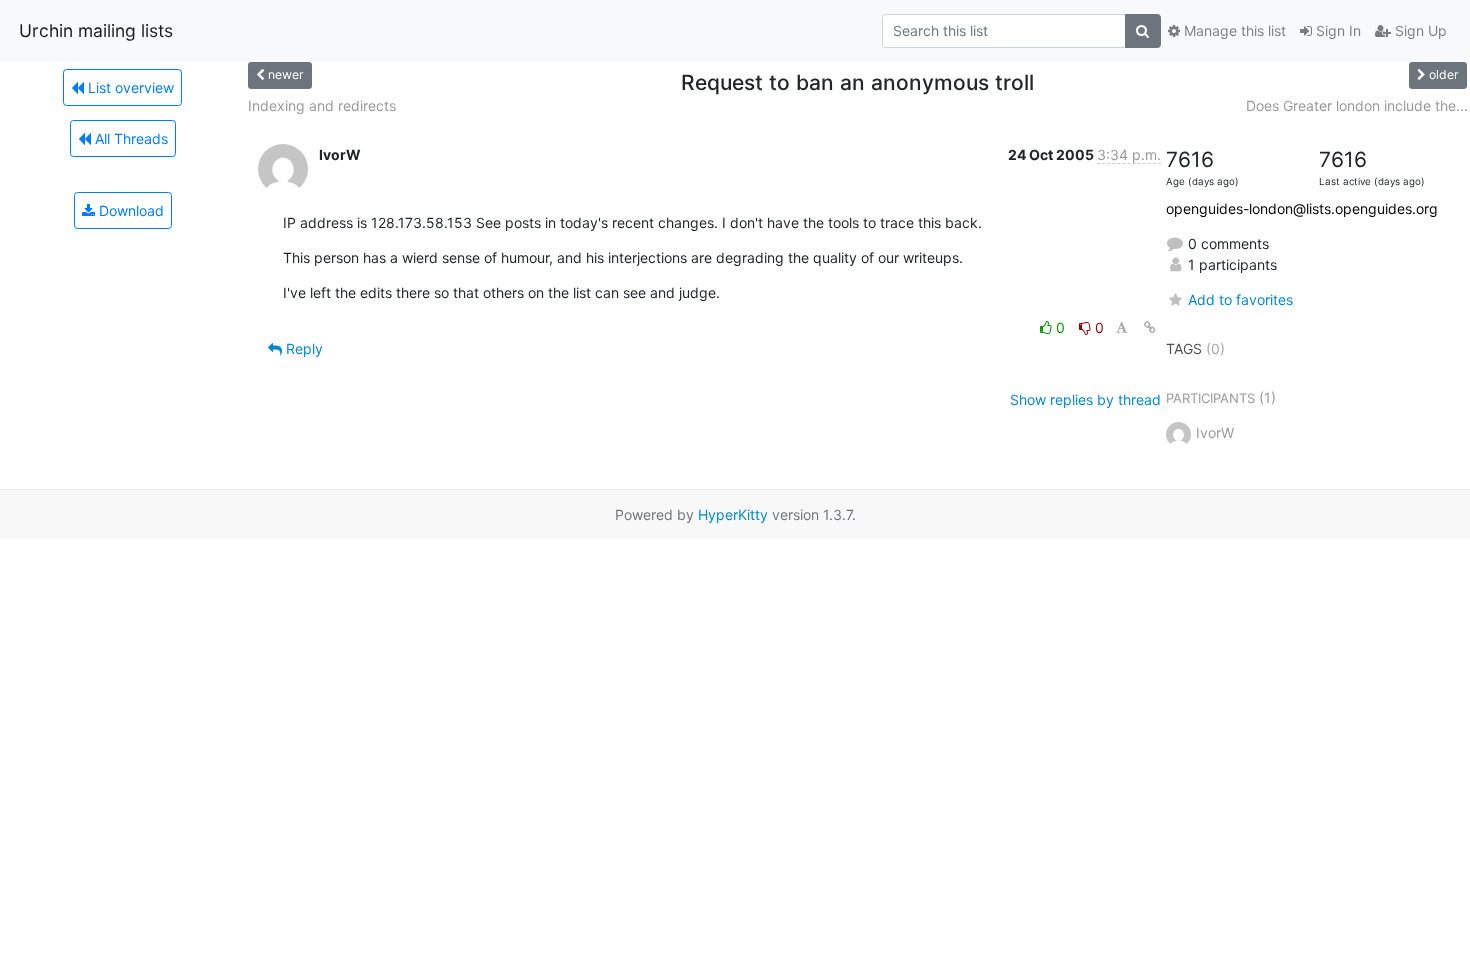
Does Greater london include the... (1357, 105)
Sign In (1336, 30)
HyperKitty (733, 514)
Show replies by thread (1085, 399)
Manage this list (1233, 30)
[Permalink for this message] (1150, 327)
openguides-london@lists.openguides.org (1302, 208)
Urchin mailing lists (96, 30)
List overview (129, 87)
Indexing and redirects (322, 105)
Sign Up (1419, 30)
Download (129, 210)
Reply (302, 348)
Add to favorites (1240, 299)
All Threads (129, 138)
